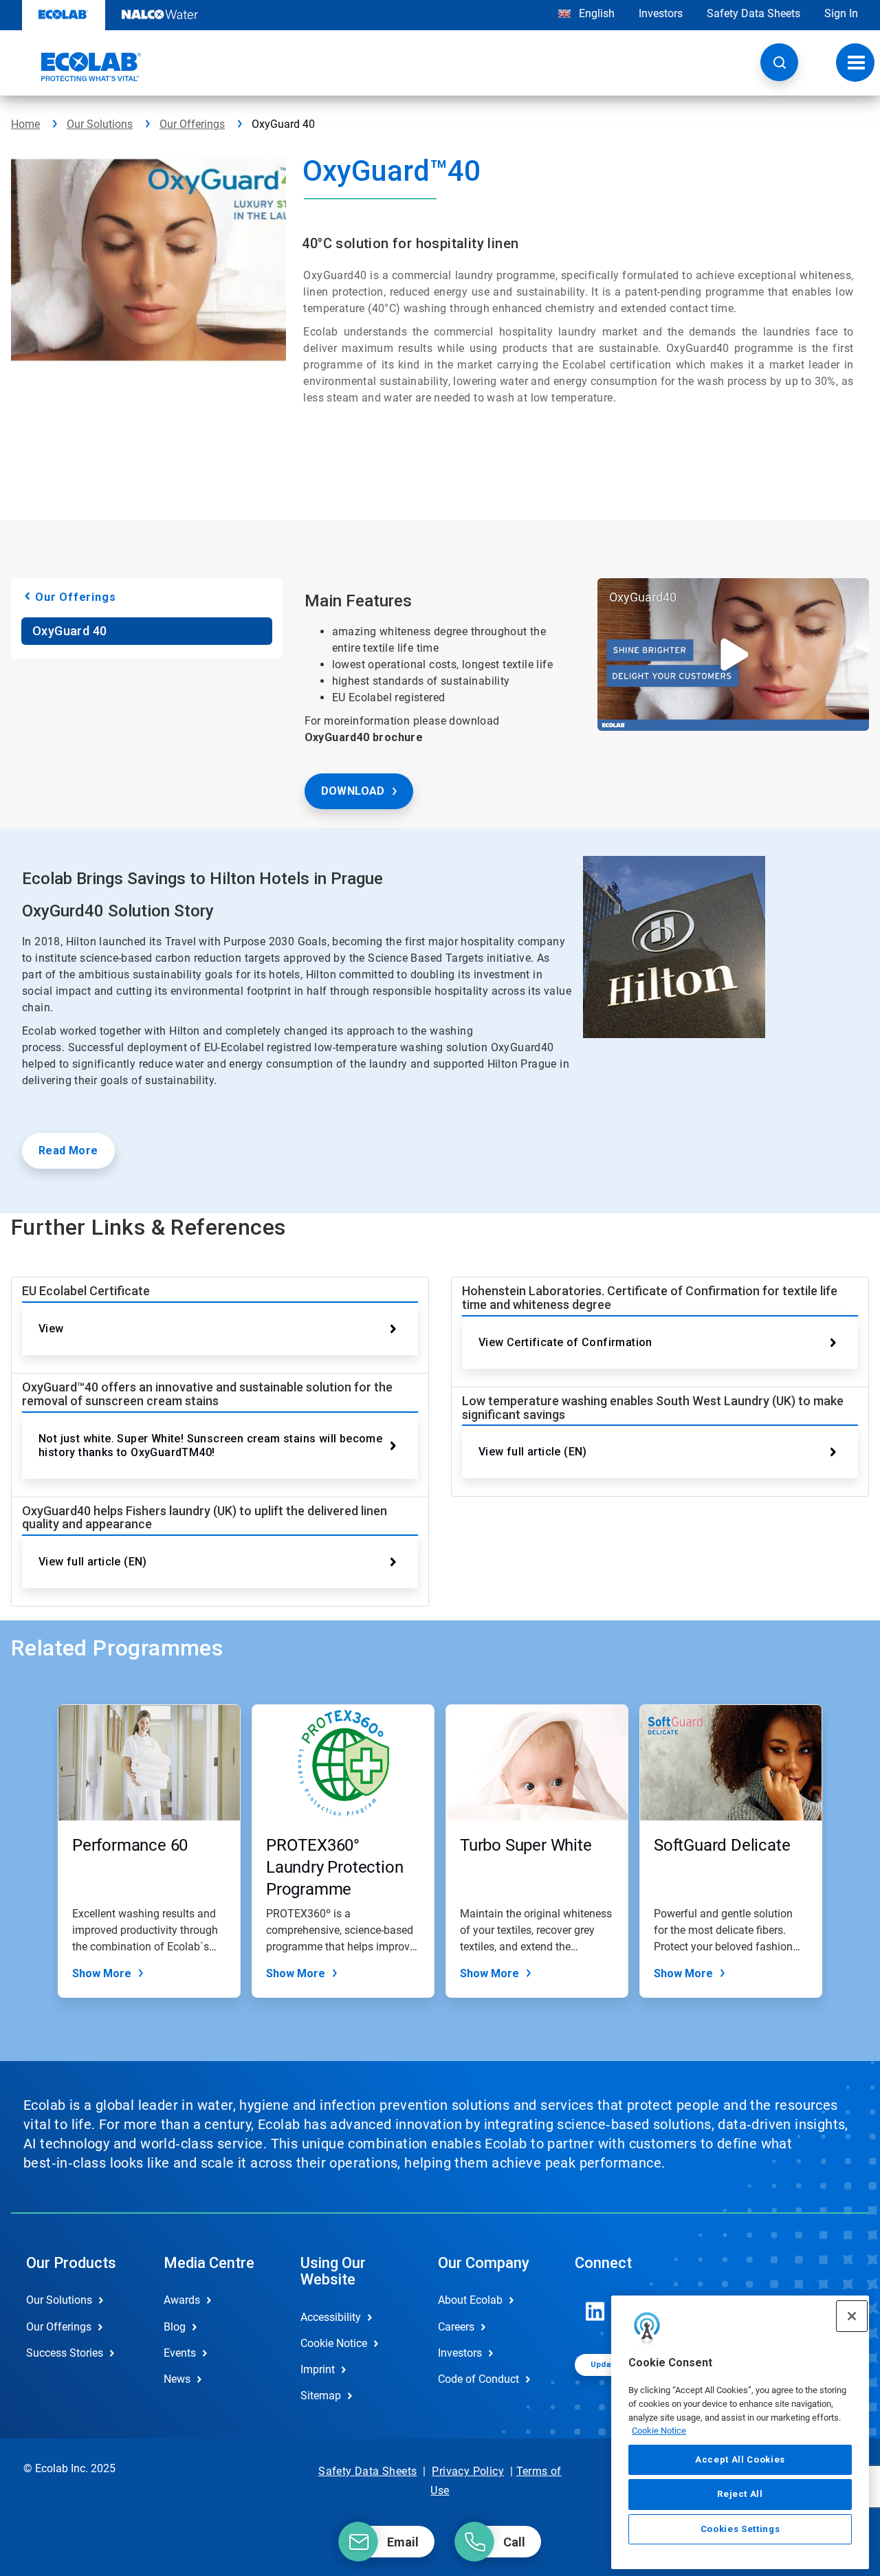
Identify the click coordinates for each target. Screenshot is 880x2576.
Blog (175, 2327)
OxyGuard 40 (69, 631)
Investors (661, 13)
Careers (456, 2327)
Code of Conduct (478, 2379)
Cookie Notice (659, 2431)
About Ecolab (470, 2300)
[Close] (852, 2316)
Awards (182, 2300)
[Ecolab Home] (76, 67)
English (595, 13)
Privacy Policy (468, 2471)
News (177, 2379)
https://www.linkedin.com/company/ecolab (595, 2311)
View (51, 1329)
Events (180, 2353)
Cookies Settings (740, 2529)
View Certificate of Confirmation (565, 1342)
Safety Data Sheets (753, 13)
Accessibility (331, 2317)
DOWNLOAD (353, 791)
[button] (779, 62)
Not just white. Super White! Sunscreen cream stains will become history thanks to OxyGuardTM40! (210, 1445)
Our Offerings (192, 124)
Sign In (841, 13)
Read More (68, 1151)
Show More (102, 1973)
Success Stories (65, 2353)
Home (25, 124)
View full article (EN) (93, 1562)
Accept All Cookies (740, 2459)
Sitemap (321, 2396)
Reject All (740, 2494)
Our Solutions (100, 124)
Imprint (318, 2369)
